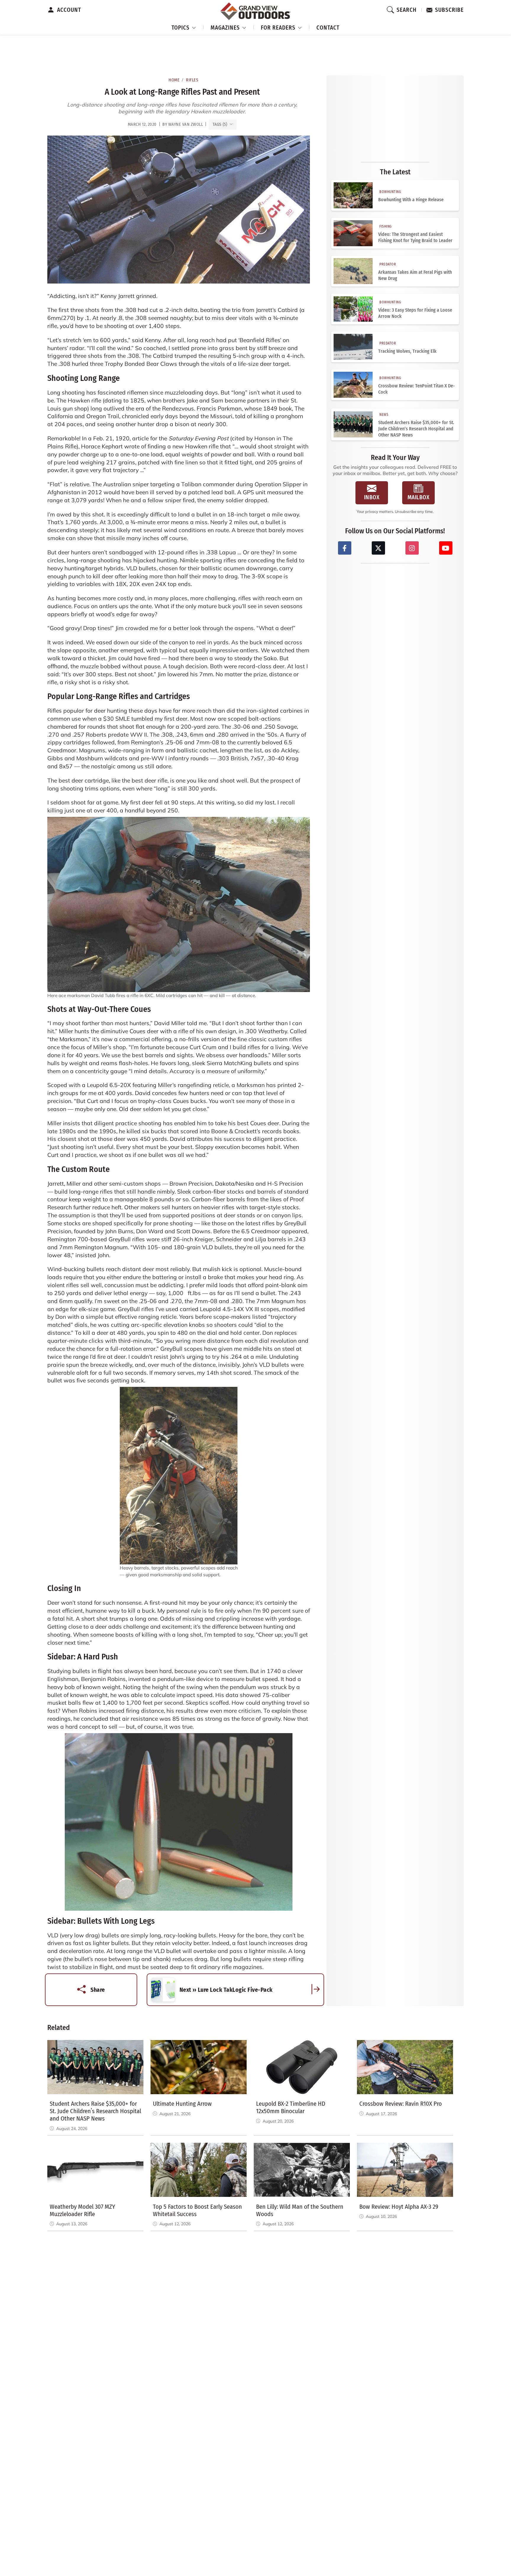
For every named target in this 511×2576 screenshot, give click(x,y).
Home (174, 80)
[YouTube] (446, 548)
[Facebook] (345, 548)
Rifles (192, 80)
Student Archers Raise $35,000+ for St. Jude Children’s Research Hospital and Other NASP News (416, 429)
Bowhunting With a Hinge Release (411, 200)
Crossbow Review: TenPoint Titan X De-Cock (417, 389)
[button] (184, 27)
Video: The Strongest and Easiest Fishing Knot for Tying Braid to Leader (415, 237)
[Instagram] (412, 548)
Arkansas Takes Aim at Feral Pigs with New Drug (415, 275)
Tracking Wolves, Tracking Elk (407, 351)
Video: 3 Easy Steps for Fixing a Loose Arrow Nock (415, 313)
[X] (378, 548)
